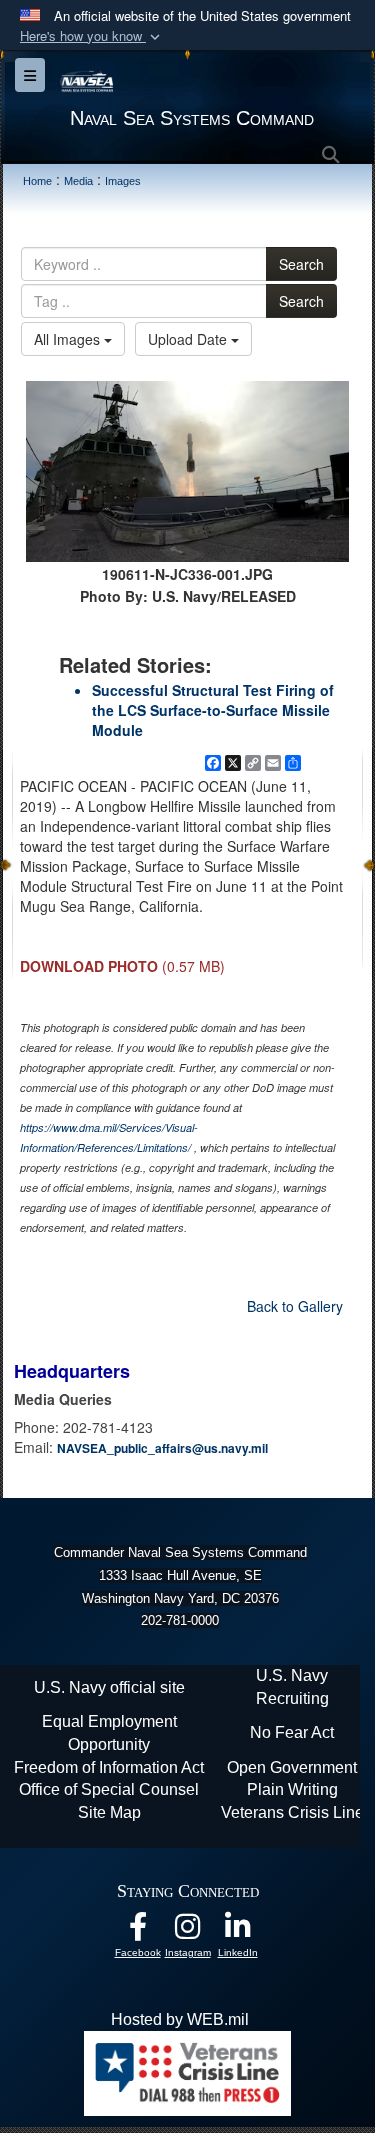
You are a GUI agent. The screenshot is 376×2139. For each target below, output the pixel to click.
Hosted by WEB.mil (180, 2019)
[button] (92, 36)
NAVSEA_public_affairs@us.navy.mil (162, 1448)
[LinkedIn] (238, 1931)
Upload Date (189, 339)
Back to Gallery (295, 1306)
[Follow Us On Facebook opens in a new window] (138, 1931)
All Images (69, 339)
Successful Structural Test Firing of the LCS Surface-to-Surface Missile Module (213, 710)
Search (301, 264)
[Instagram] (188, 1931)
